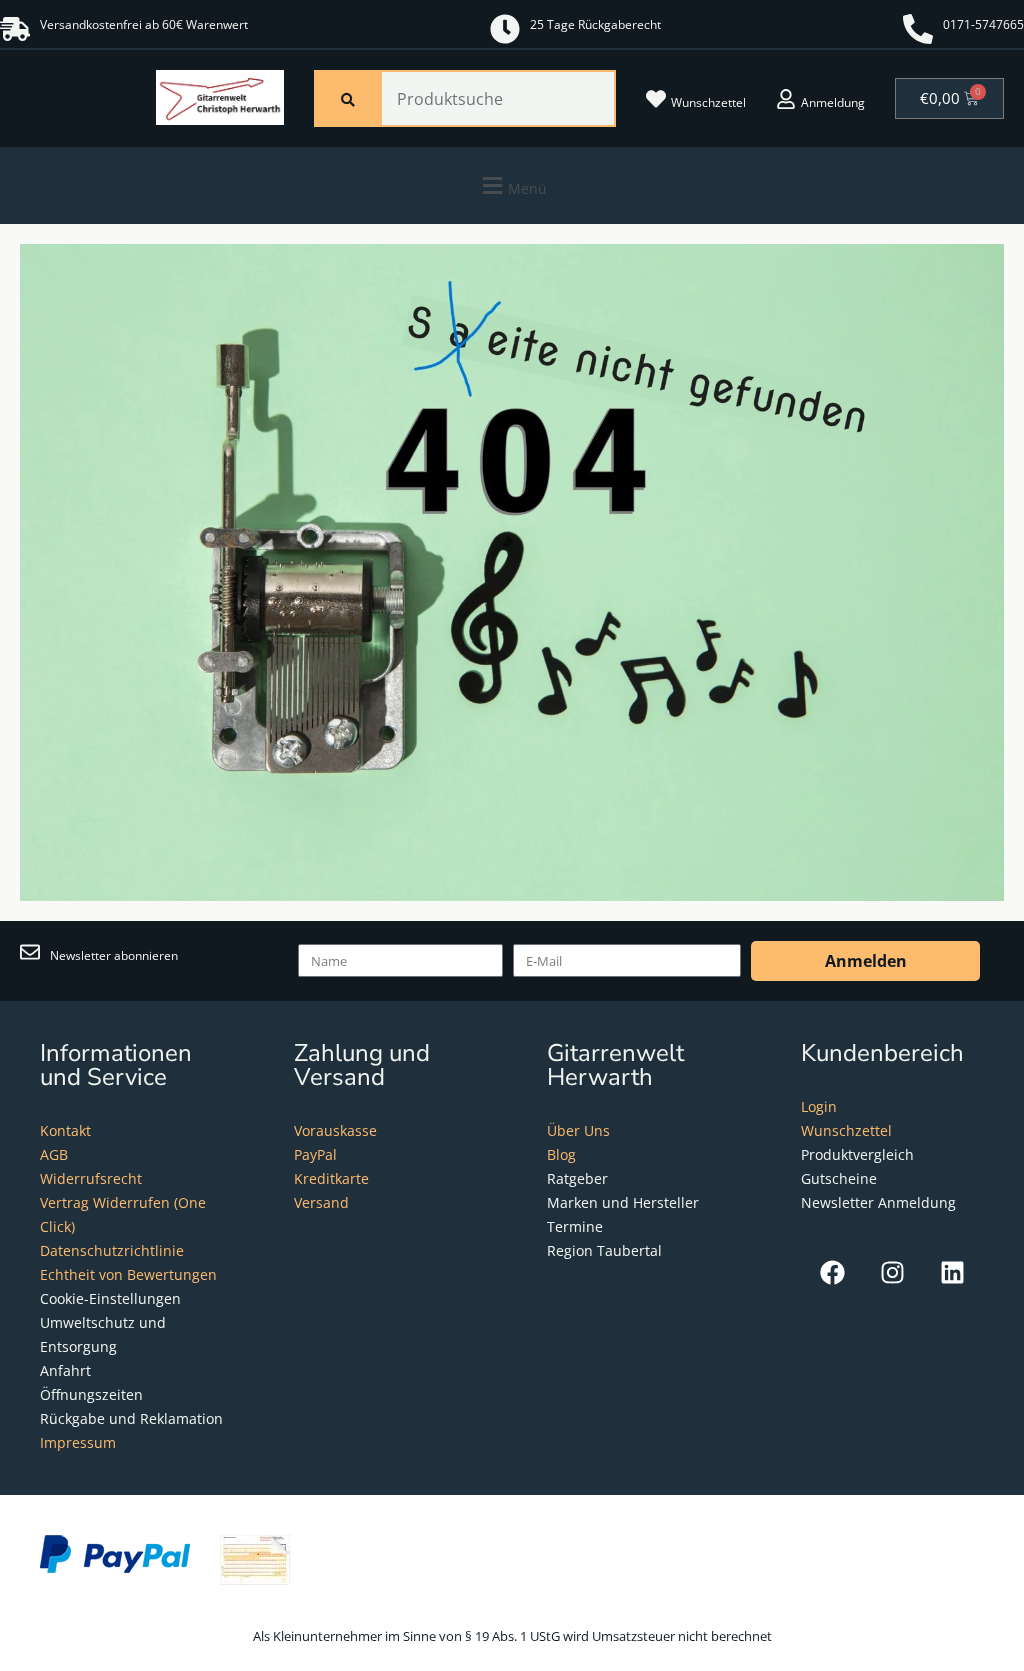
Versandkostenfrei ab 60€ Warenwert (144, 24)
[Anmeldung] (786, 99)
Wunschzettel (708, 102)
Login (819, 1106)
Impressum (78, 1442)
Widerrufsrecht (91, 1178)
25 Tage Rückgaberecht (595, 24)
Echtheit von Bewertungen (128, 1274)
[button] (512, 185)
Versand (321, 1202)
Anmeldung (833, 102)
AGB (54, 1154)
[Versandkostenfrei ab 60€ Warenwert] (15, 29)
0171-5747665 (983, 24)
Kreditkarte (331, 1178)
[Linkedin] (952, 1272)
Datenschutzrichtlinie (112, 1250)
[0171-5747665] (918, 29)
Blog (561, 1154)
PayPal (315, 1154)
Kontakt (65, 1130)
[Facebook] (832, 1272)
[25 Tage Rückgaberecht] (505, 29)
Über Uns (578, 1130)
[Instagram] (892, 1272)
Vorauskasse (335, 1130)
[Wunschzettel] (656, 99)
